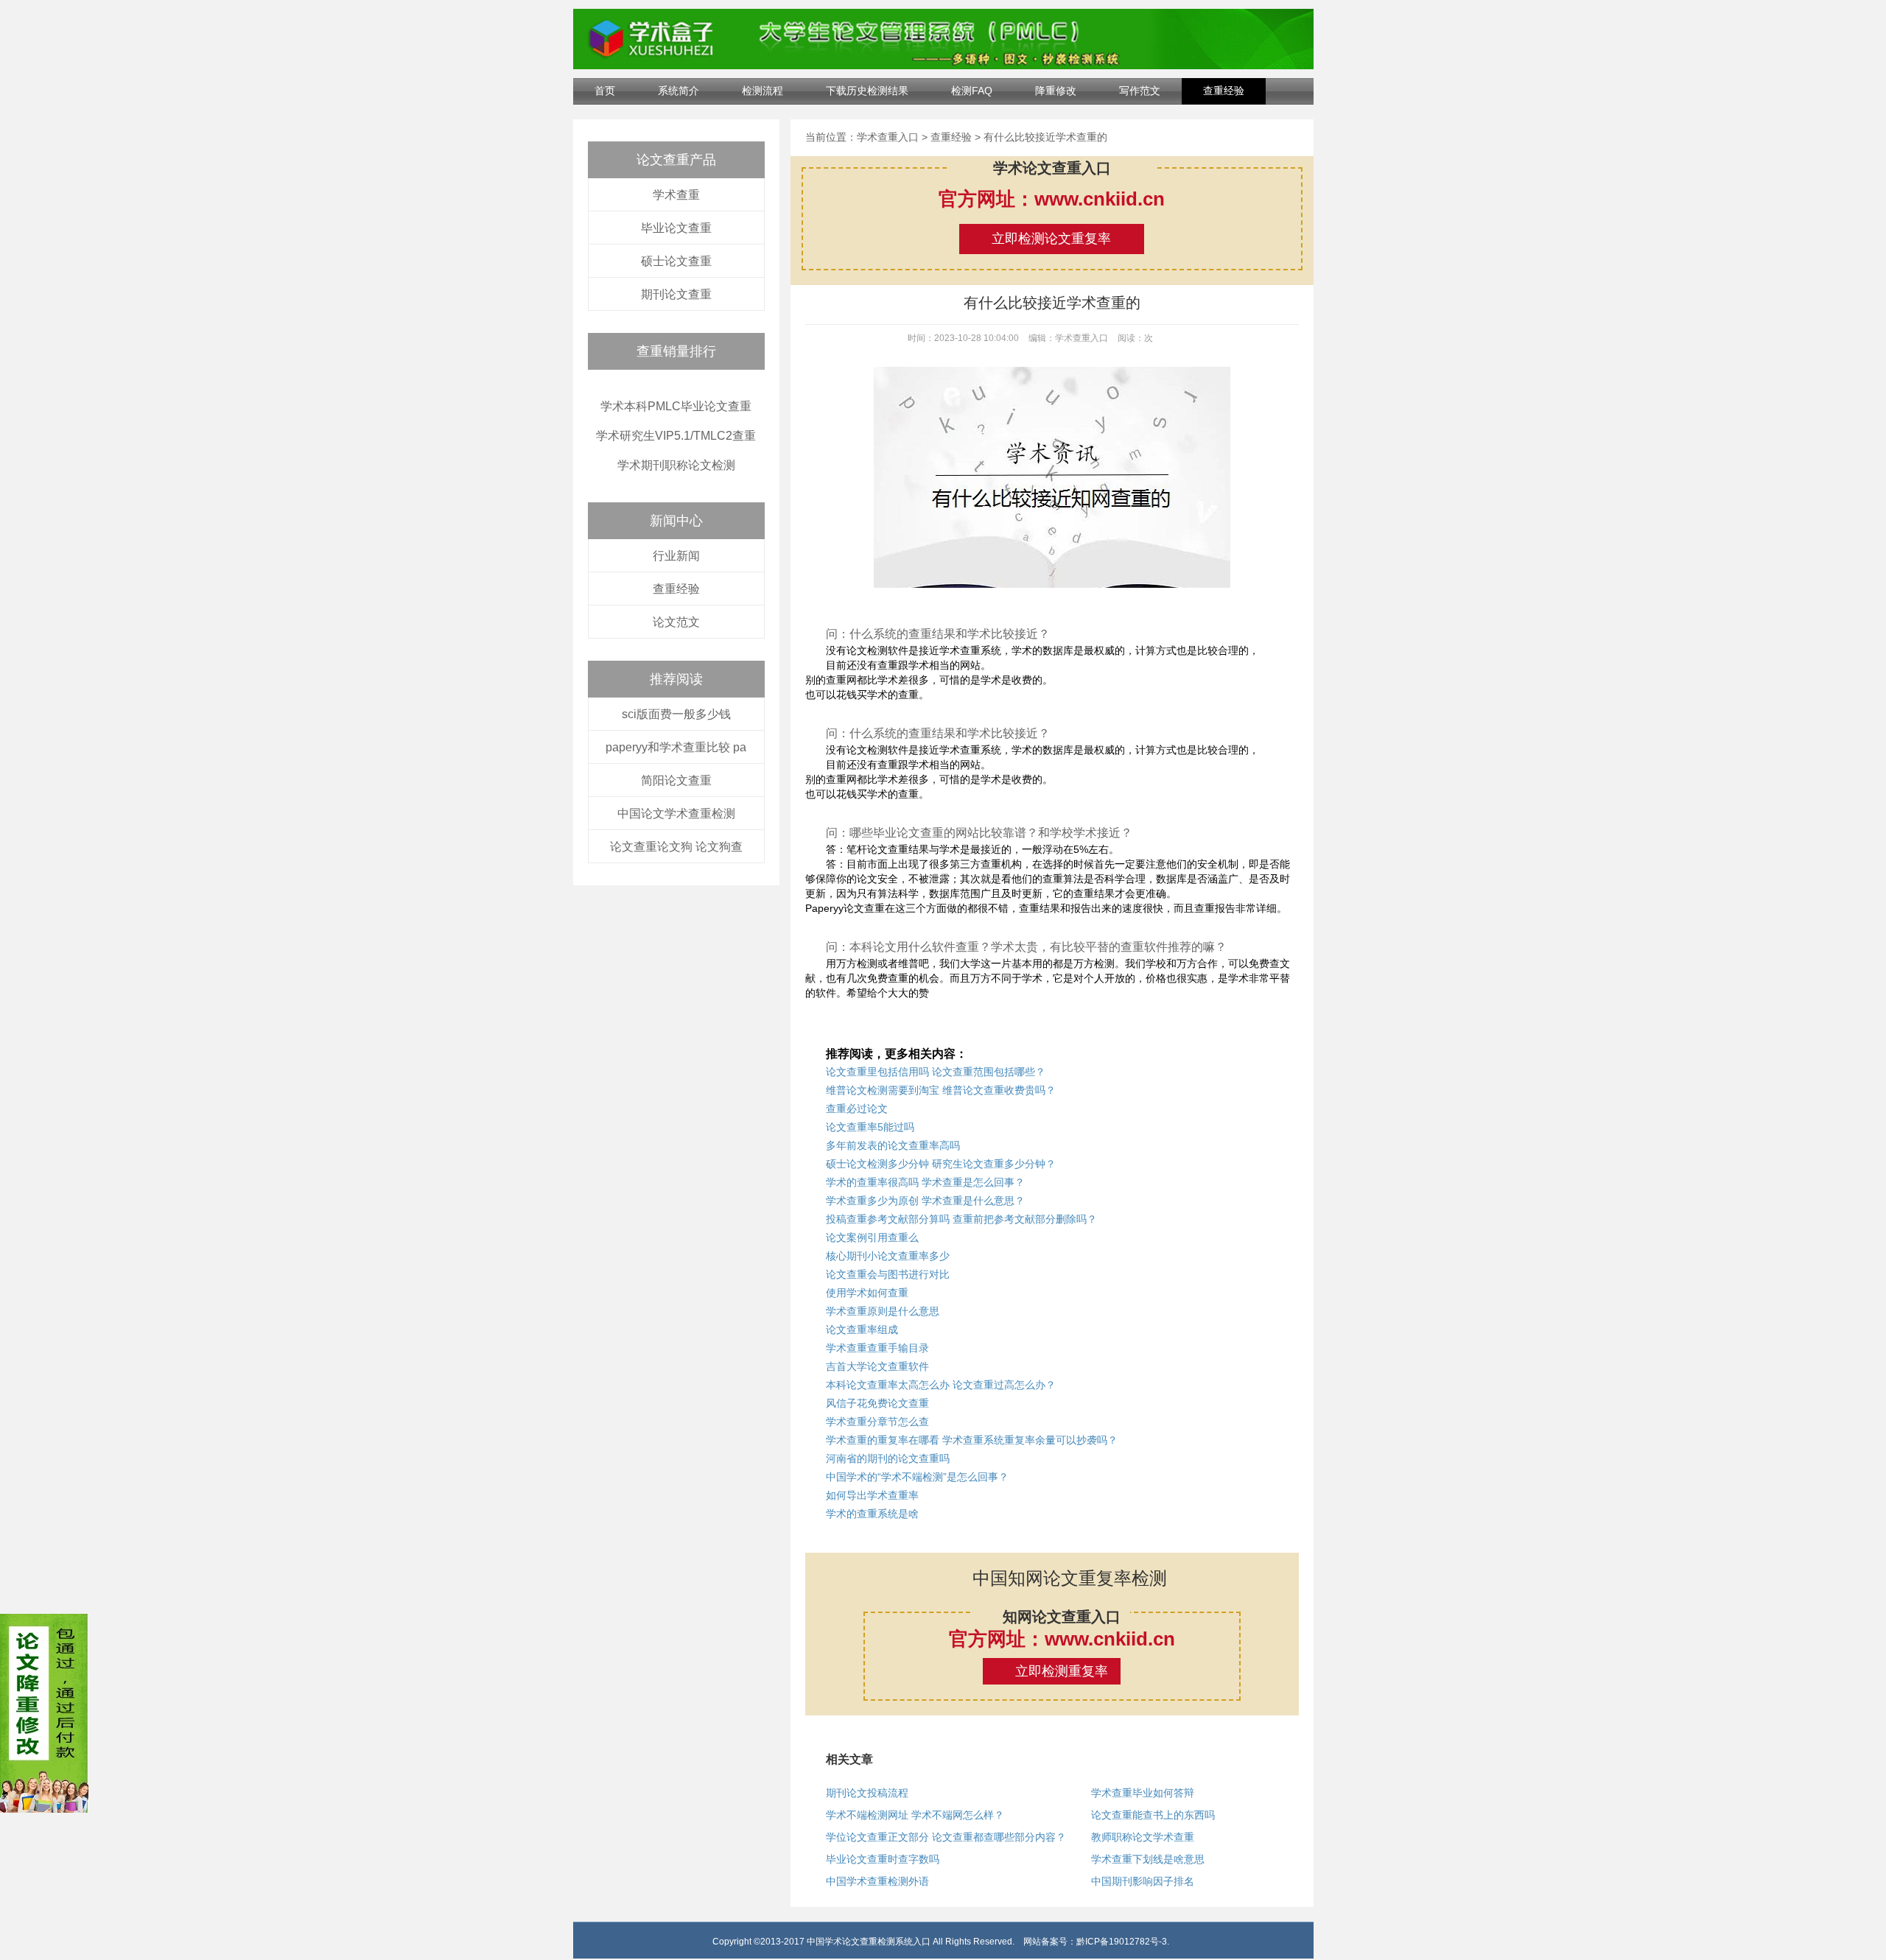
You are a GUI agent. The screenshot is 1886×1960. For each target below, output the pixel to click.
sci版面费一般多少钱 (676, 714)
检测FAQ (972, 91)
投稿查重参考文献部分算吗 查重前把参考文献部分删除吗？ (961, 1219)
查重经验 (1224, 91)
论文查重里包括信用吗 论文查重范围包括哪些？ (936, 1072)
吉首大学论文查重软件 (877, 1366)
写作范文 (1140, 91)
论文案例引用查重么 (872, 1237)
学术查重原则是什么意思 (883, 1311)
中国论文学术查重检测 (676, 814)
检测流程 (763, 91)
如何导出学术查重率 (872, 1495)
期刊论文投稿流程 (867, 1793)
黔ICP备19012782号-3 (1122, 1942)
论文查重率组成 (862, 1330)
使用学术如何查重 (867, 1293)
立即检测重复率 (1062, 1671)
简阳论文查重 (676, 780)
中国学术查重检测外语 (877, 1881)
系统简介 (679, 91)
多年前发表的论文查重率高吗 (893, 1145)
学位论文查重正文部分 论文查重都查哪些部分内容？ (946, 1837)
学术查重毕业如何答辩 (1143, 1793)
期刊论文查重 (676, 294)
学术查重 (676, 195)
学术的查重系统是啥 (872, 1514)
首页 (605, 91)
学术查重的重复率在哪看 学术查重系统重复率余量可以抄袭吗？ (972, 1440)
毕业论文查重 (676, 228)
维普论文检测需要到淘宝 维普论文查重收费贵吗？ (941, 1090)
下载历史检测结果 (867, 91)
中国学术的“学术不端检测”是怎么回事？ (917, 1477)
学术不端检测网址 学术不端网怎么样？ (915, 1815)
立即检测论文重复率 (1051, 239)
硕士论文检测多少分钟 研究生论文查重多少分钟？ (941, 1164)
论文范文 (676, 622)
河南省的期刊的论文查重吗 (888, 1458)
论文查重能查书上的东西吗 (1153, 1815)
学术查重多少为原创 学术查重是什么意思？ (925, 1201)
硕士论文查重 (676, 261)
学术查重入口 (888, 137)
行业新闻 (676, 556)
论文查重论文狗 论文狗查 (676, 847)
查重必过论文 (857, 1109)
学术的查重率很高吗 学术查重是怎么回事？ (925, 1182)
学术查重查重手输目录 (877, 1348)
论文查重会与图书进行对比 (888, 1274)
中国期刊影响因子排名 (1143, 1881)
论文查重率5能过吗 (870, 1127)
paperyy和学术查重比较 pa (676, 747)
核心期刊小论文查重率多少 (888, 1256)
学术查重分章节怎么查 (877, 1422)
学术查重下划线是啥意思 (1148, 1859)
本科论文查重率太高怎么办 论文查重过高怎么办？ (941, 1385)
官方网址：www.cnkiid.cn (1052, 199)
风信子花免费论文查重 (877, 1403)
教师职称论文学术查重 (1143, 1837)
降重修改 (1056, 91)
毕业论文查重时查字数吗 (883, 1859)
